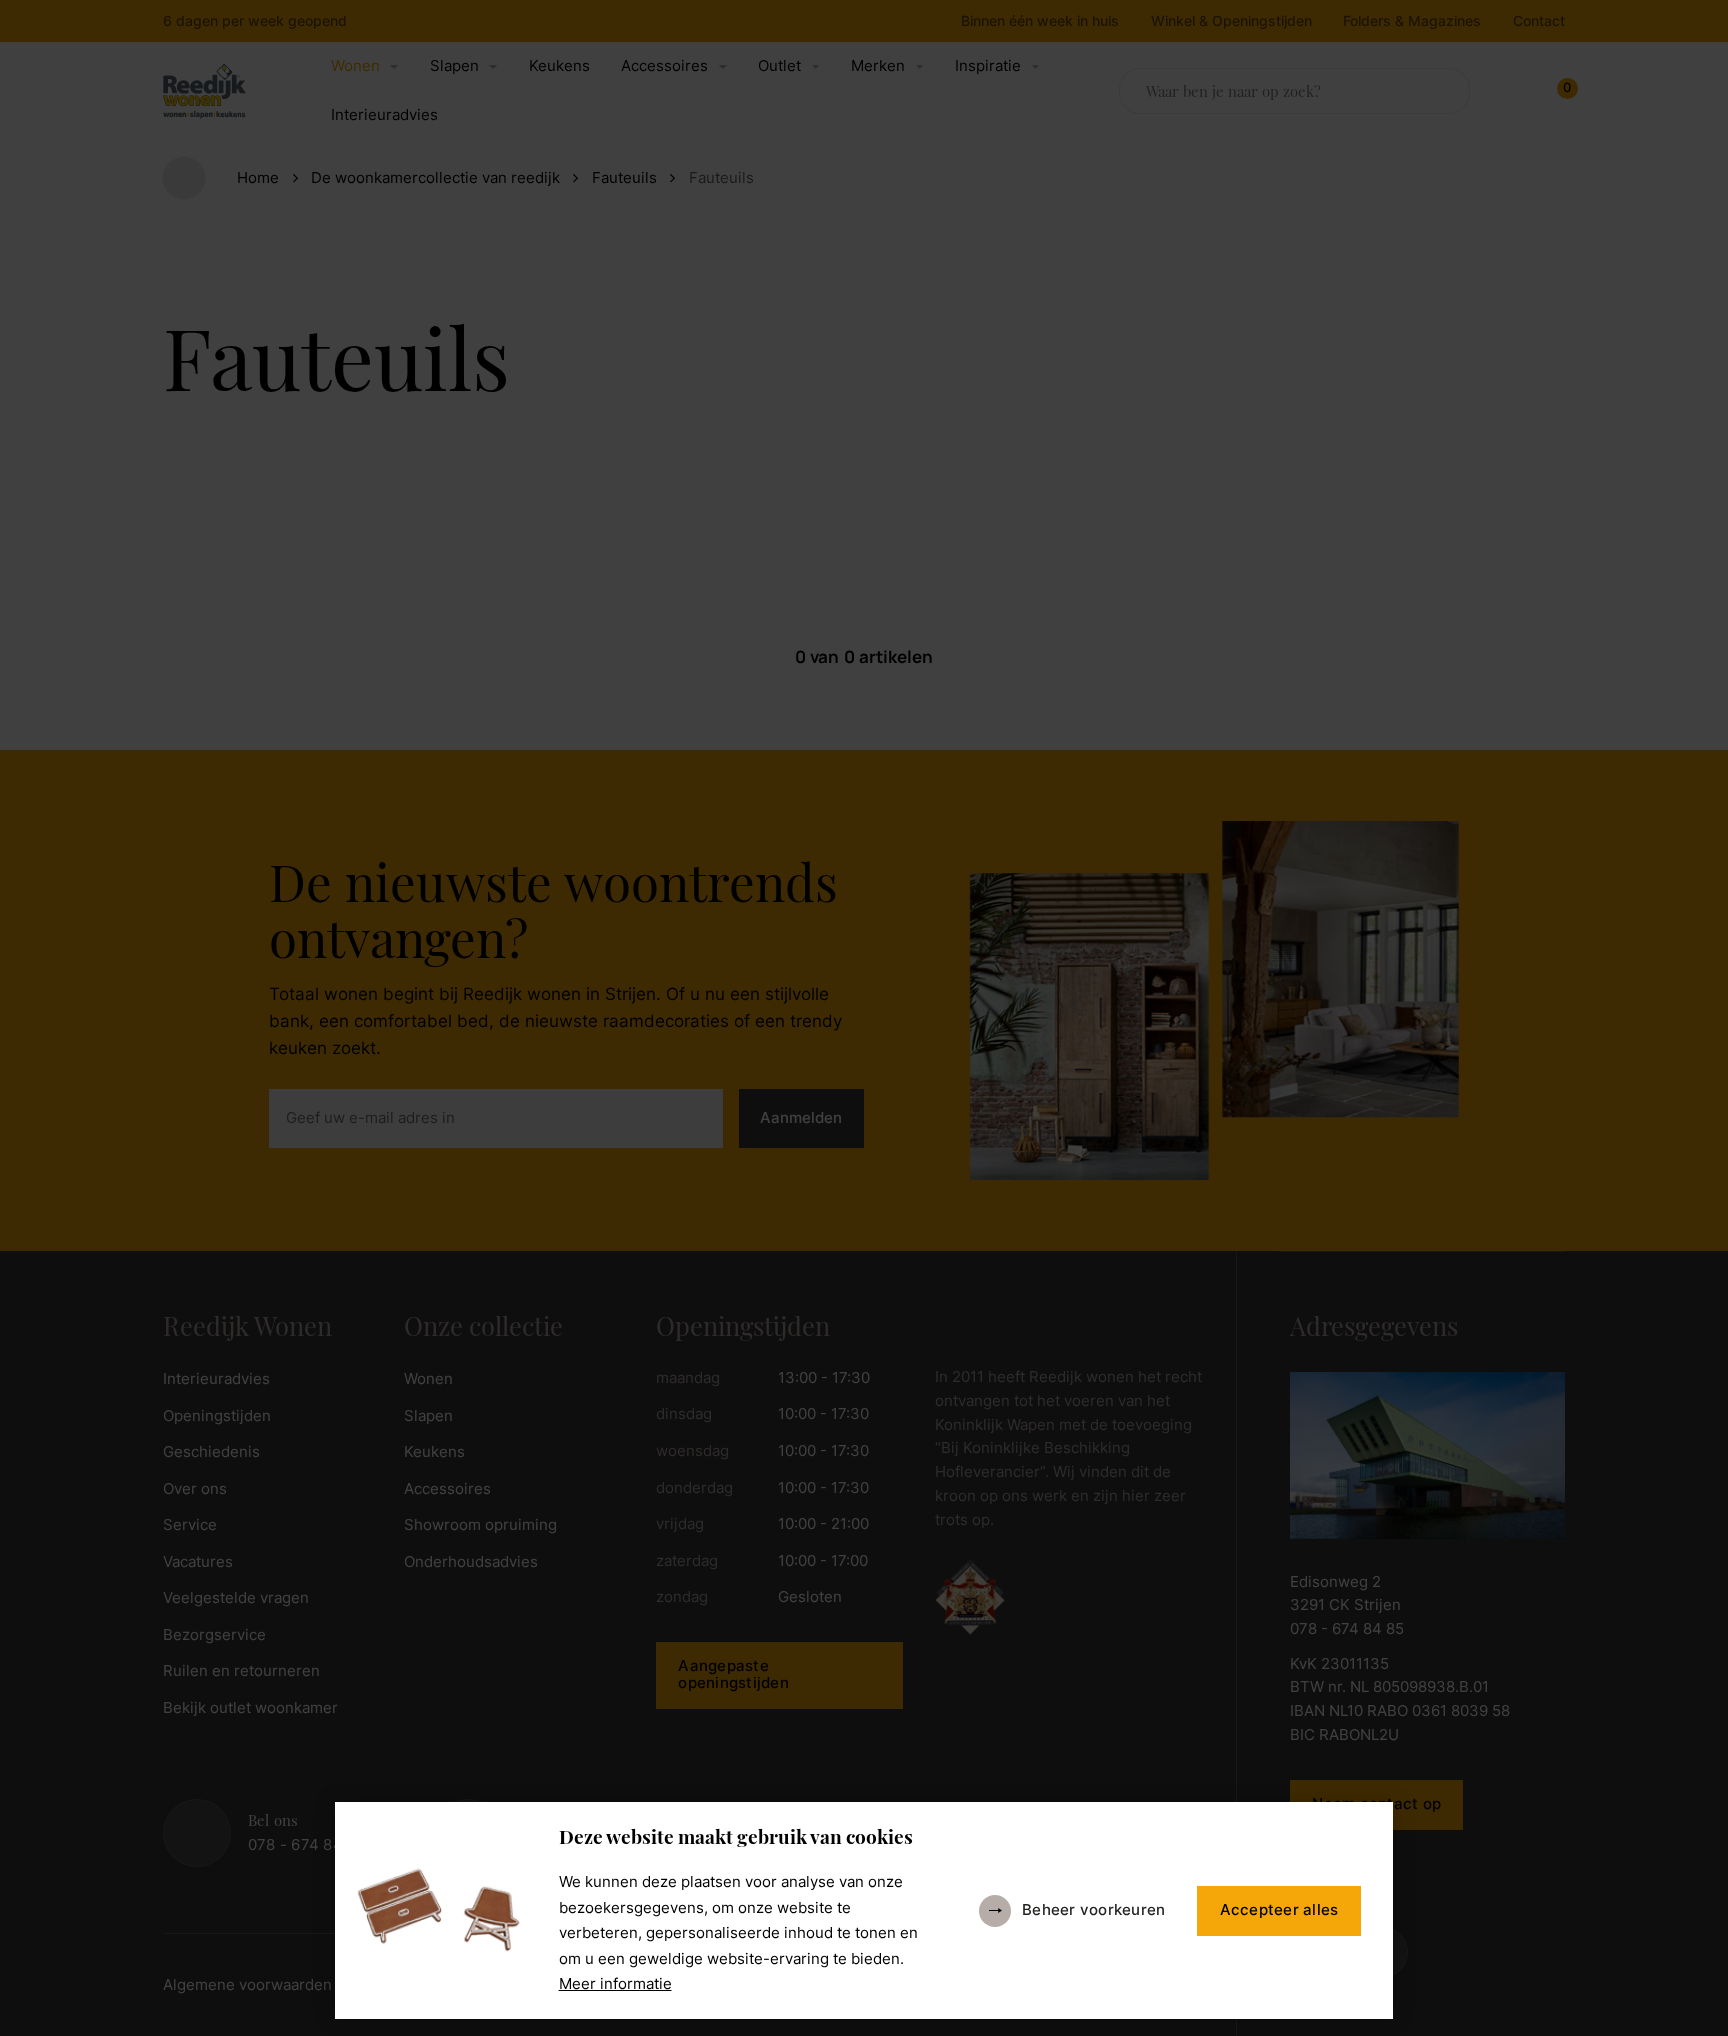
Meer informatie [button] (615, 1984)
